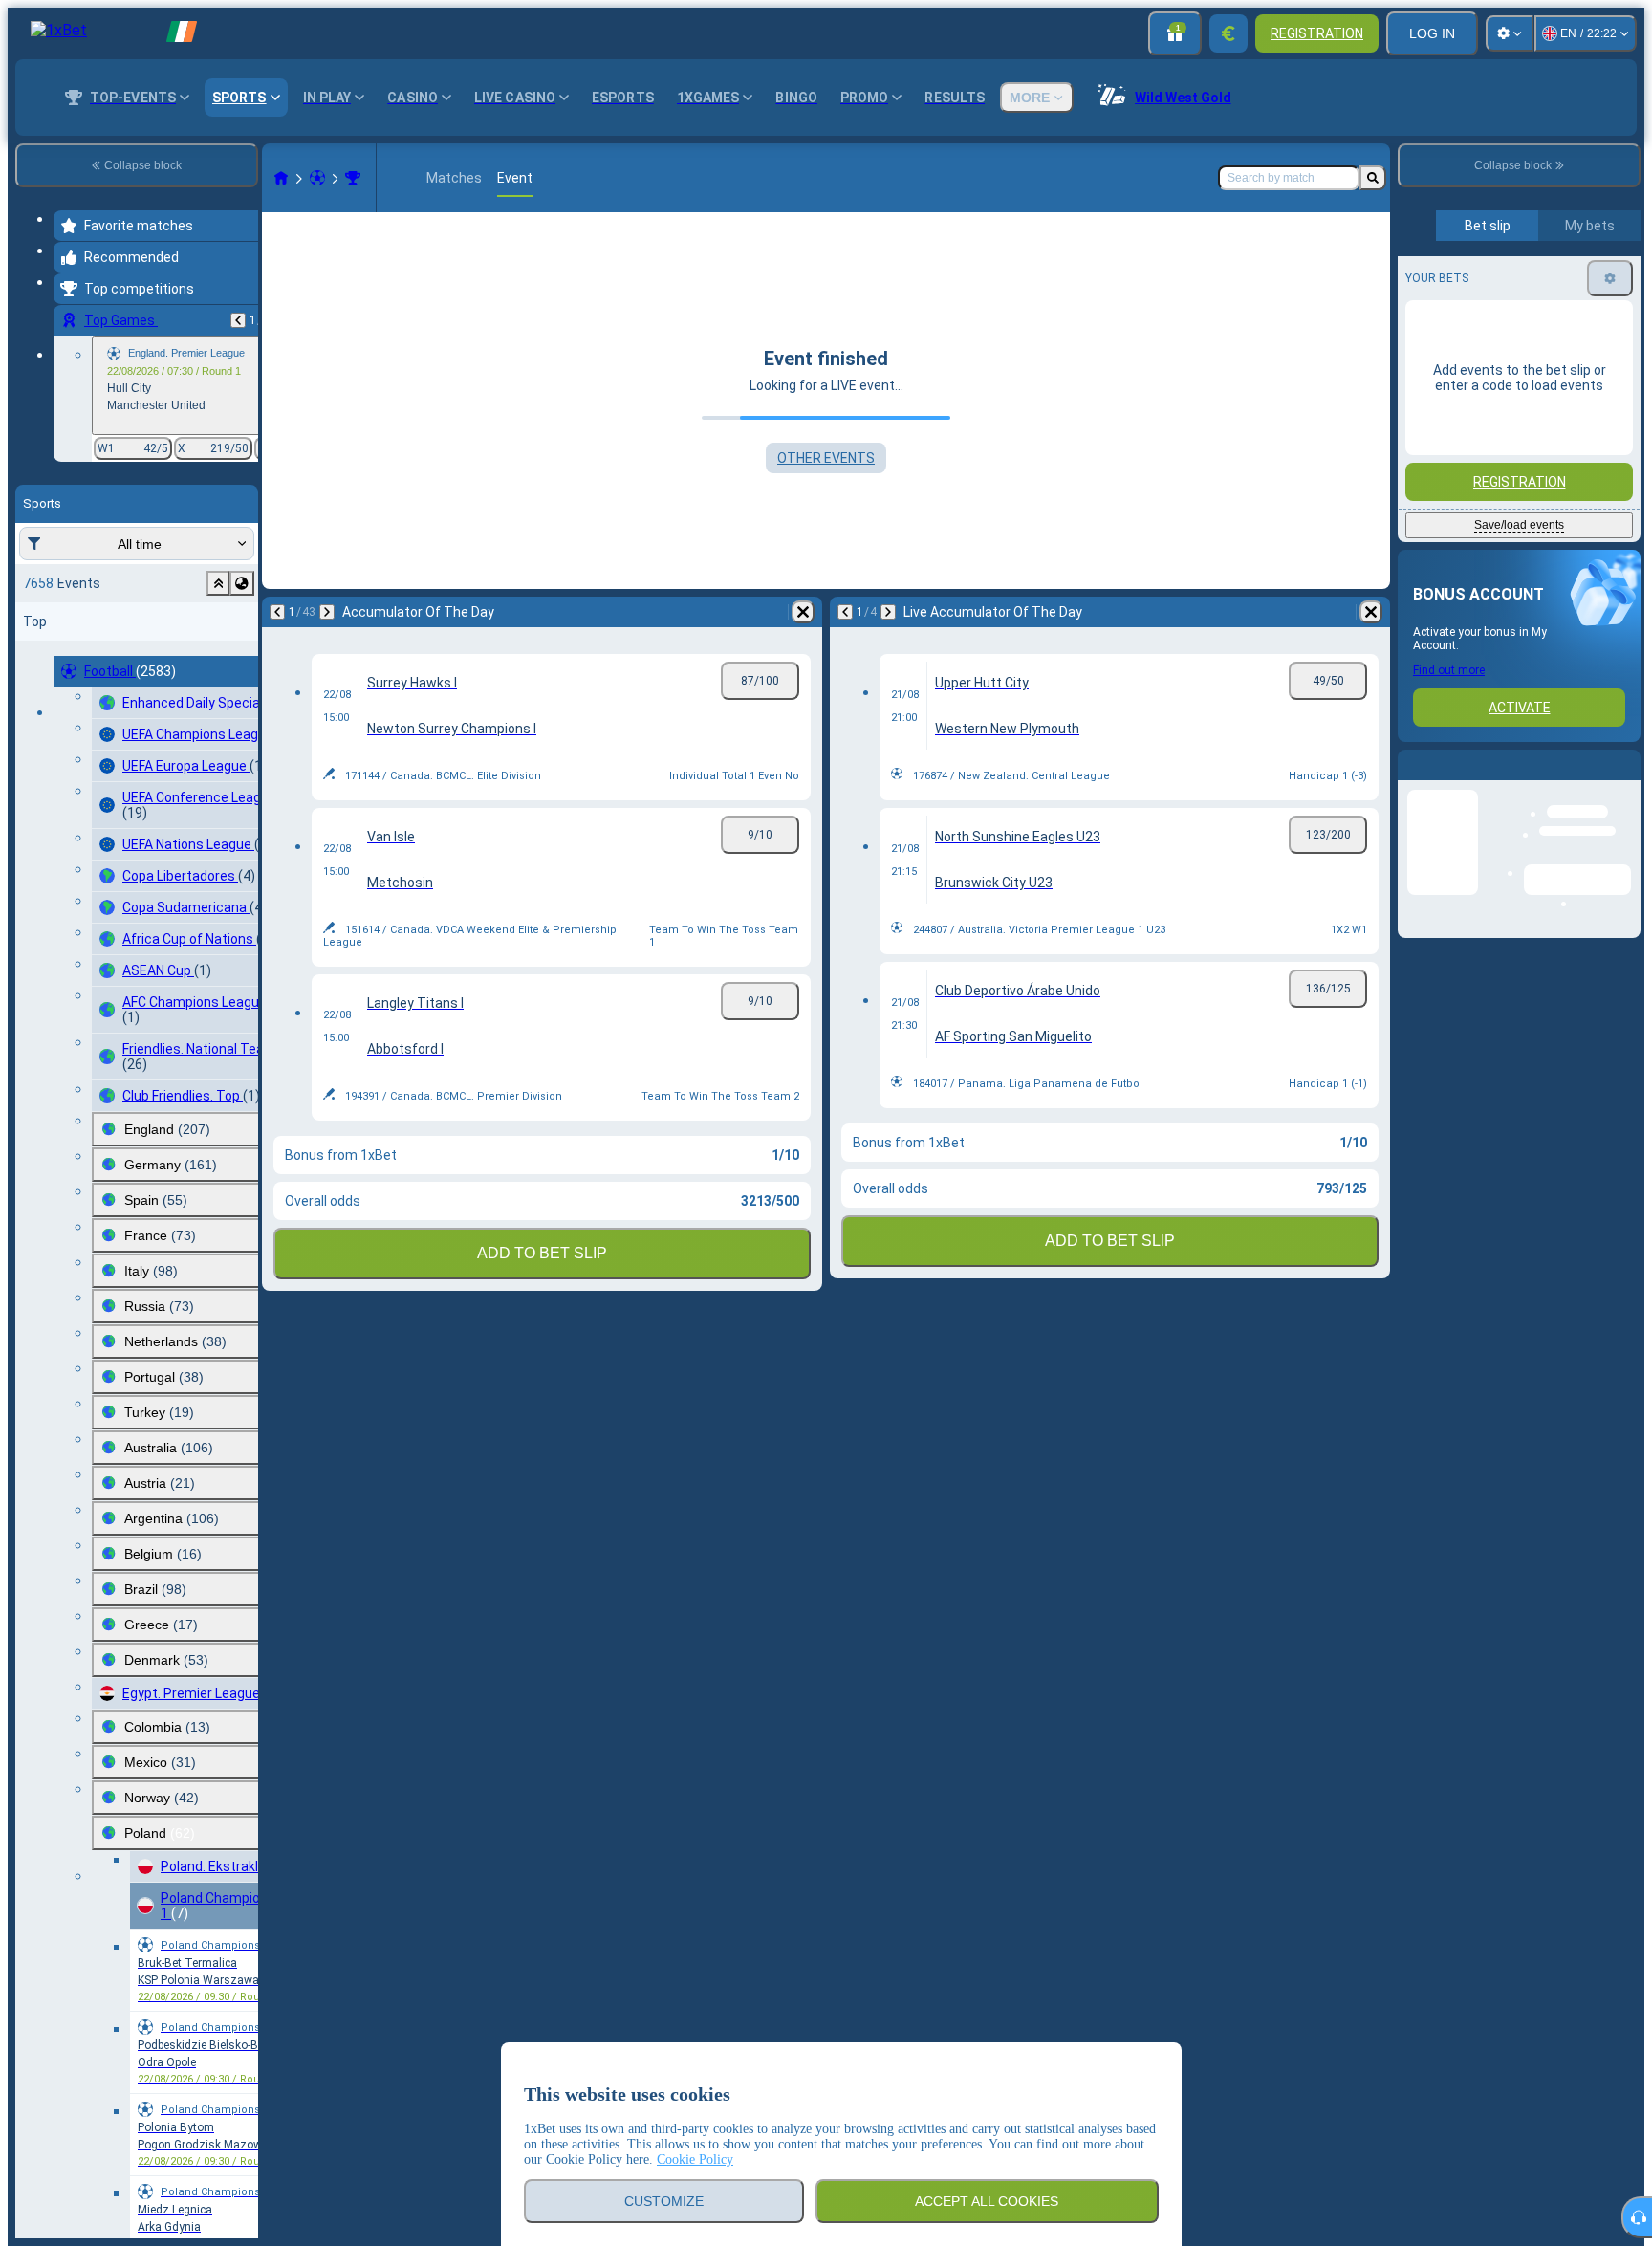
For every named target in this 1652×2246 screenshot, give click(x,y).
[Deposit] (1228, 33)
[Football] (317, 178)
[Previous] (238, 320)
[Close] (1625, 780)
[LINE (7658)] (281, 178)
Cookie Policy (695, 2159)
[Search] (1373, 178)
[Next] (327, 612)
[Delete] (803, 612)
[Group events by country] (242, 583)
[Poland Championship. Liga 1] (353, 178)
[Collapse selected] (218, 583)
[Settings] (1510, 33)
